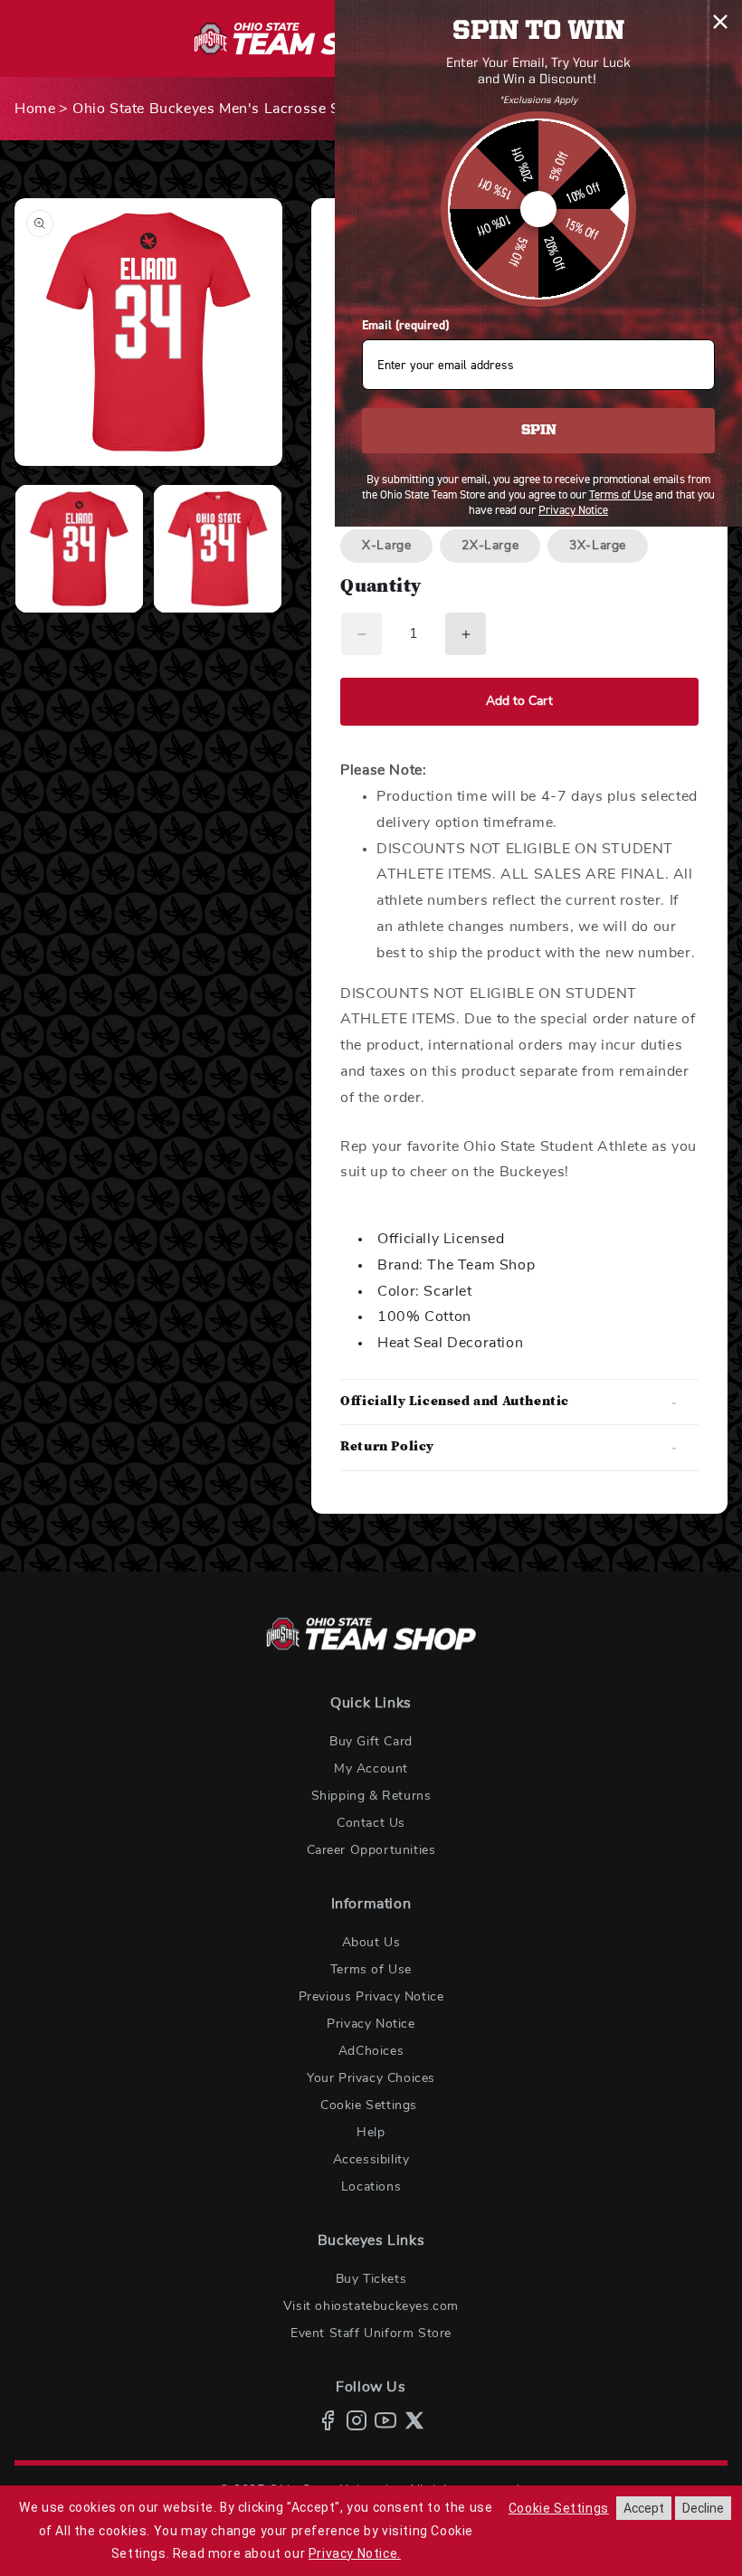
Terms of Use (371, 1970)
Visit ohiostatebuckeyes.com (371, 2306)
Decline (703, 2508)
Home (35, 109)
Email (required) (405, 325)
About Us (371, 1943)
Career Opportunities (371, 1850)
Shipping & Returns (371, 1796)
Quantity (381, 588)
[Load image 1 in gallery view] (79, 549)
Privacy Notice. (355, 2553)
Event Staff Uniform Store (371, 2334)
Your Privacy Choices (371, 2078)
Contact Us (371, 1823)
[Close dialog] (720, 22)
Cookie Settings (369, 2105)
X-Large (386, 546)
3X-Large (598, 546)
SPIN (539, 431)
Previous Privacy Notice (371, 1997)
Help (371, 2133)
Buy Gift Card (371, 1742)
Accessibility (371, 2160)
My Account (371, 1769)
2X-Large (490, 546)
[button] (519, 1402)
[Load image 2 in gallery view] (218, 549)
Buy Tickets (371, 2279)
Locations (371, 2187)
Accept (644, 2508)
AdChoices (371, 2051)
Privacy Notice (371, 2024)
